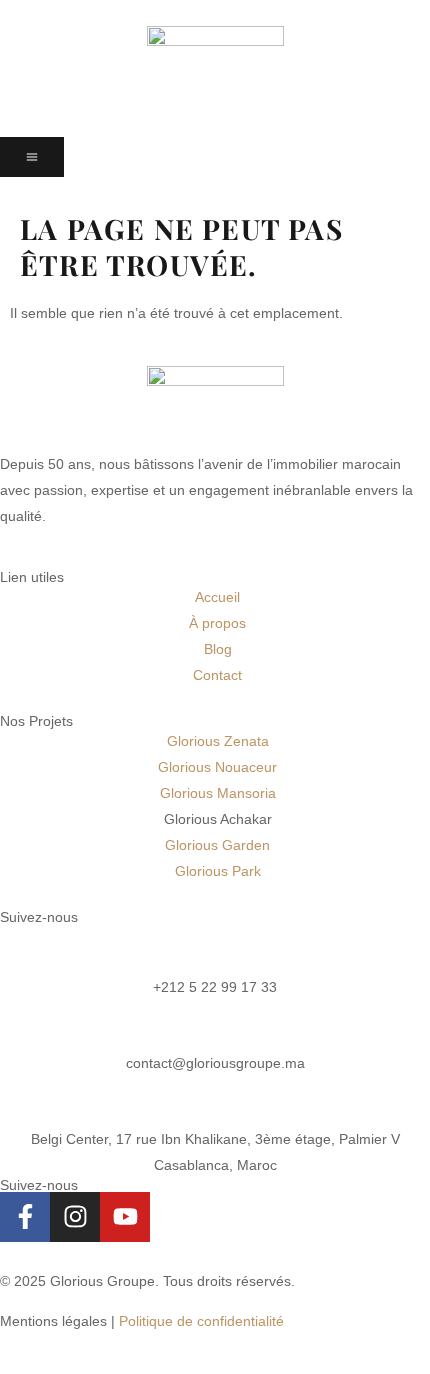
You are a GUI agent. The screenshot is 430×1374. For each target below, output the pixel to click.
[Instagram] (75, 1217)
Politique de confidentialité (201, 1321)
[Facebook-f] (25, 1217)
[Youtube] (125, 1217)
